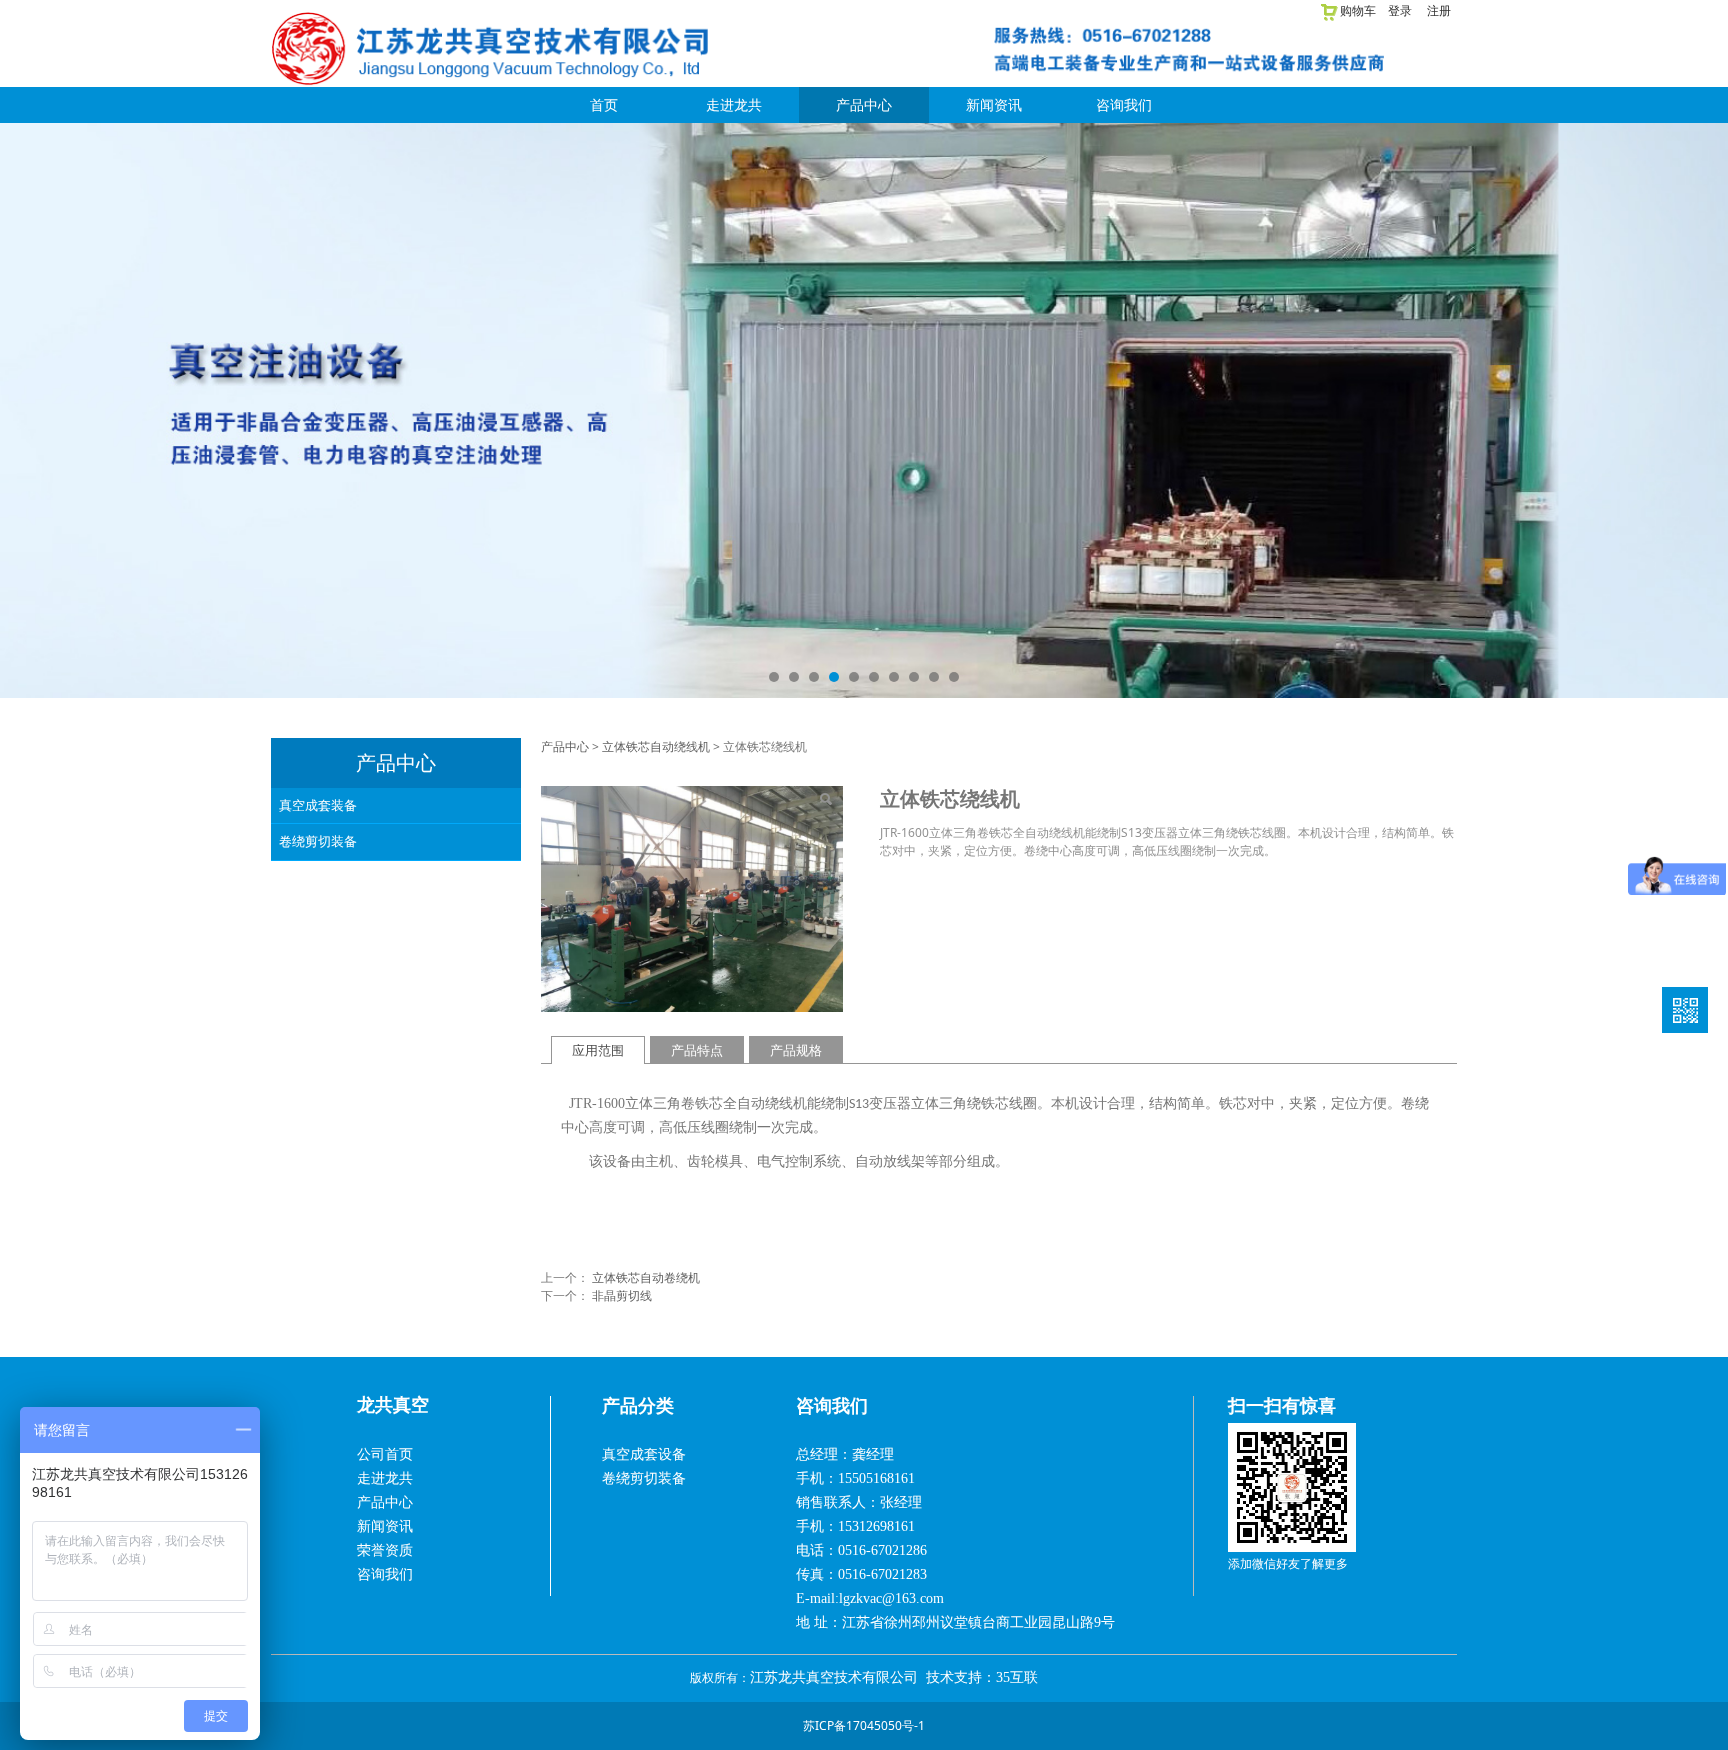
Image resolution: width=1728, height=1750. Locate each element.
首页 (604, 104)
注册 (1439, 10)
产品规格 (796, 1050)
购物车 (1358, 10)
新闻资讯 (994, 104)
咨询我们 (1124, 104)
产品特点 (697, 1050)
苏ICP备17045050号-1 (864, 1725)
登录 (1400, 10)
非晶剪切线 (622, 1295)
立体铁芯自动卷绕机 (646, 1277)
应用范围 (598, 1050)
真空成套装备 (318, 805)
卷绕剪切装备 (318, 841)
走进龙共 (734, 104)
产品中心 (864, 104)
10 (954, 677)
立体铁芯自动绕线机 (656, 746)
